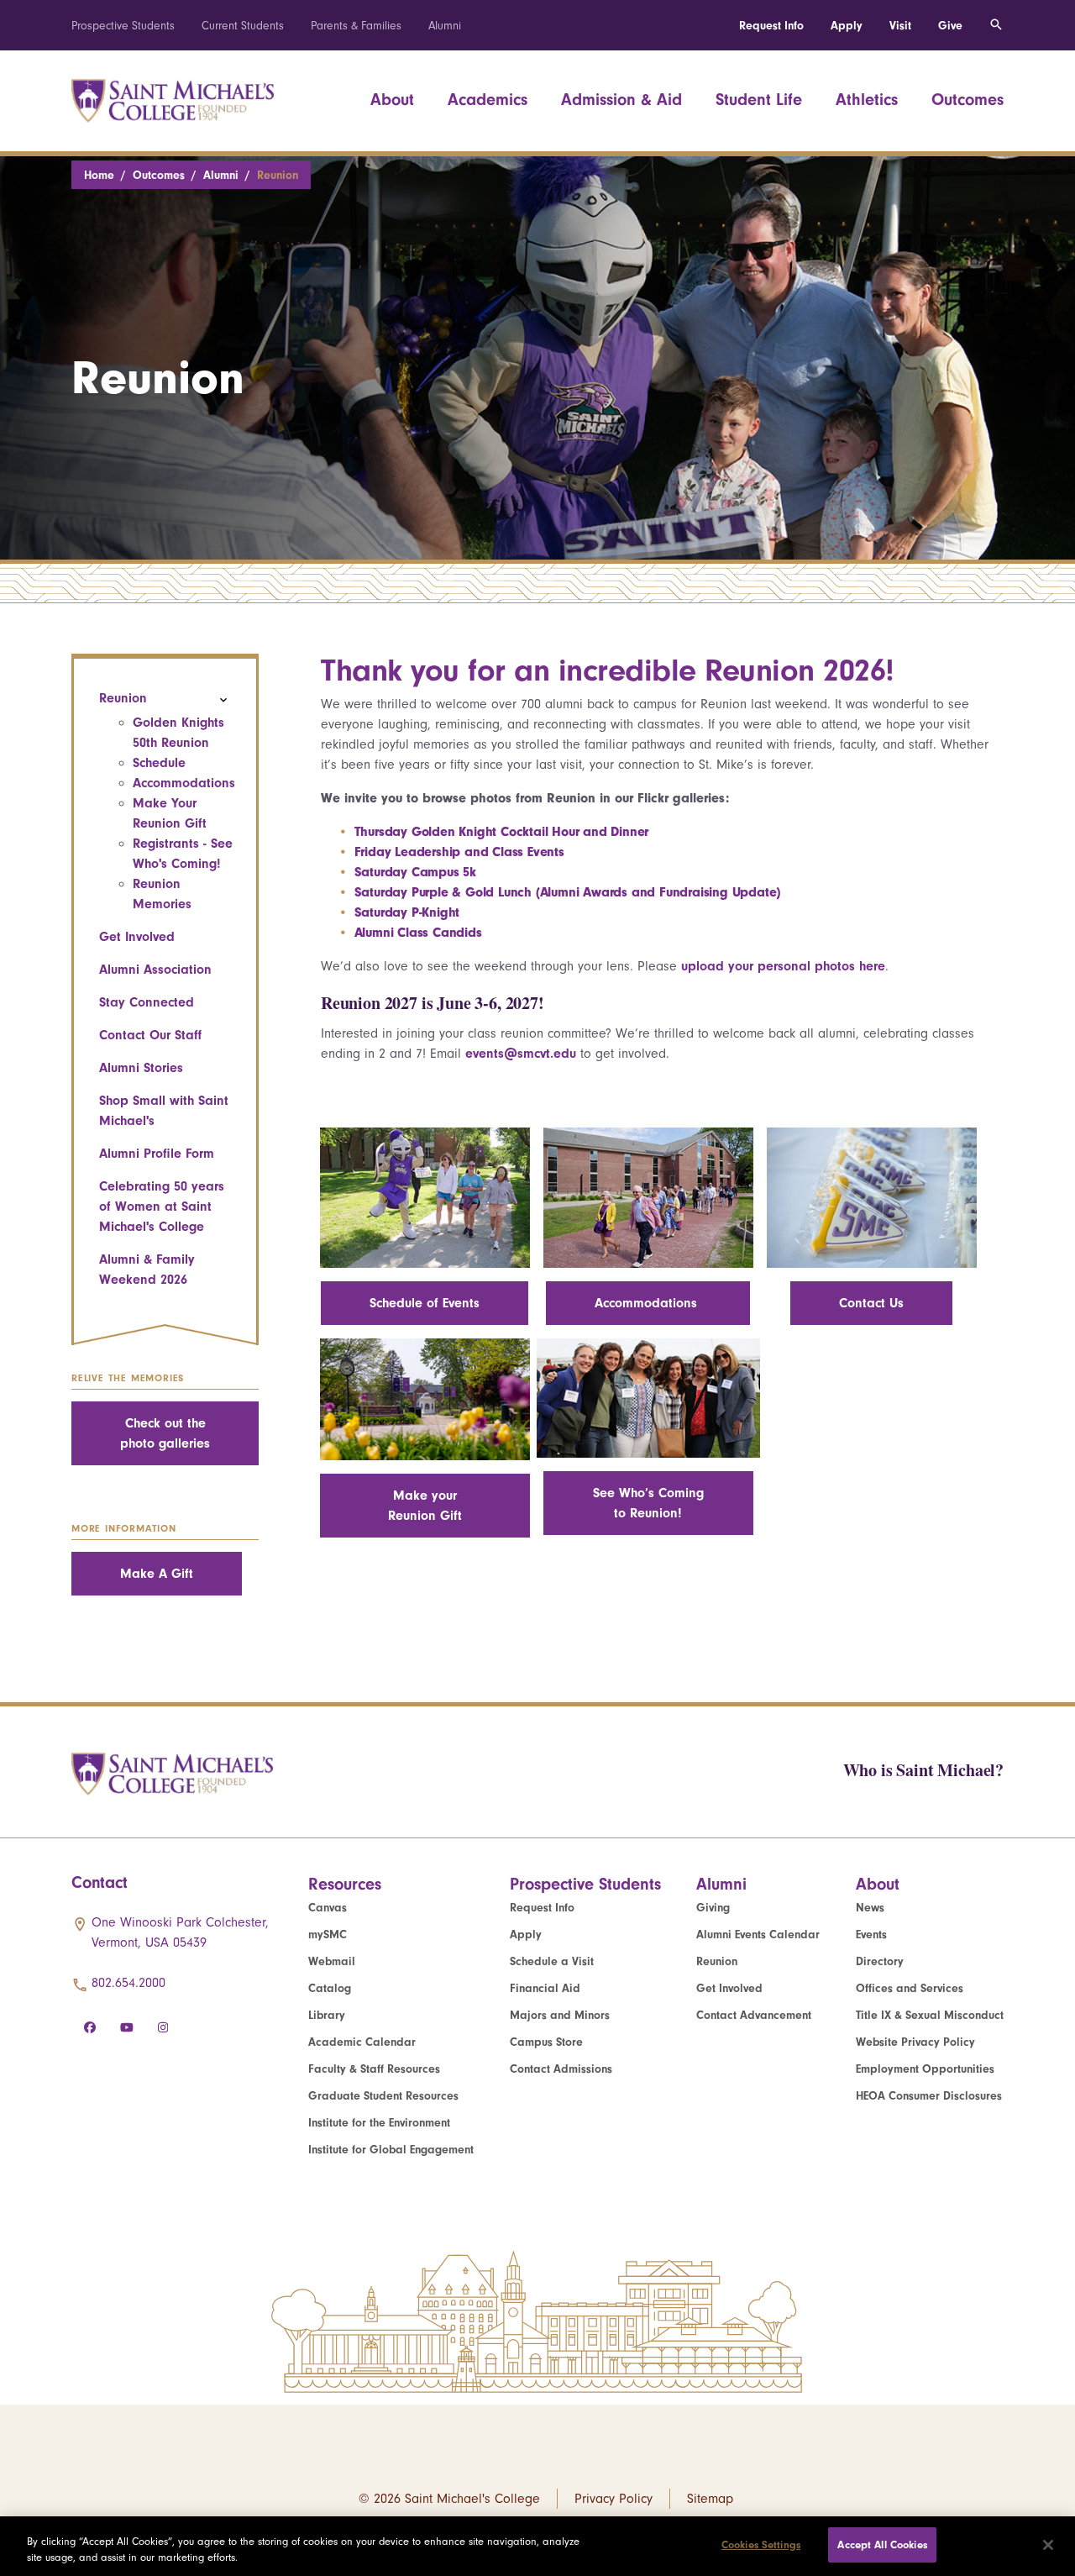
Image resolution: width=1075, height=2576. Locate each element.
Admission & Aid (621, 100)
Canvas (328, 1908)
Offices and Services (910, 1988)
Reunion (123, 698)
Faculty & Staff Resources (374, 2069)
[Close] (1048, 2545)
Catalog (330, 1988)
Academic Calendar (362, 2042)
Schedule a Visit (552, 1961)
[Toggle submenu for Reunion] (223, 700)
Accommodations (184, 783)
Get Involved (137, 937)
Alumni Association (155, 970)
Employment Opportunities (925, 2069)
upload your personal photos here (783, 966)
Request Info (771, 26)
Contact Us (871, 1303)
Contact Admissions (561, 2069)
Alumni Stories (141, 1068)
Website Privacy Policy (915, 2042)
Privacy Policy (614, 2499)
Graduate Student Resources (383, 2096)
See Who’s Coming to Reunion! (648, 1503)
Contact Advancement (754, 2015)
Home (99, 175)
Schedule (159, 763)
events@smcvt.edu (521, 1054)
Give (950, 26)
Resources (345, 1884)
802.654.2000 (128, 1983)
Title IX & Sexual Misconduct (930, 2015)
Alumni (445, 26)
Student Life (759, 100)
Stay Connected (147, 1002)
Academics (488, 100)
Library (327, 2015)
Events (871, 1935)
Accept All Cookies (882, 2544)
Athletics (867, 100)
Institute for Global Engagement (391, 2150)
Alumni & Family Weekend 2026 (147, 1270)
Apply (847, 26)
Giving (713, 1908)
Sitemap (710, 2499)
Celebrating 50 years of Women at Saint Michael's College (162, 1207)
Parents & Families (356, 26)
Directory (880, 1961)
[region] (537, 2546)
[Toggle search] (996, 25)
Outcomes (967, 100)
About (392, 100)
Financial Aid (545, 1988)
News (870, 1908)
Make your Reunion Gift (425, 1506)
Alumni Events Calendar (758, 1935)
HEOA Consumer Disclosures (929, 2096)
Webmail (332, 1961)
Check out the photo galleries (165, 1433)
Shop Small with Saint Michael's (164, 1111)
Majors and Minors (560, 2015)
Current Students (243, 26)
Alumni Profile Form (157, 1154)
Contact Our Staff (150, 1035)
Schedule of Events (425, 1303)
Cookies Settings (761, 2544)
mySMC (328, 1935)
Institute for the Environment (379, 2123)
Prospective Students (123, 26)
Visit (900, 26)
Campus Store (546, 2042)
